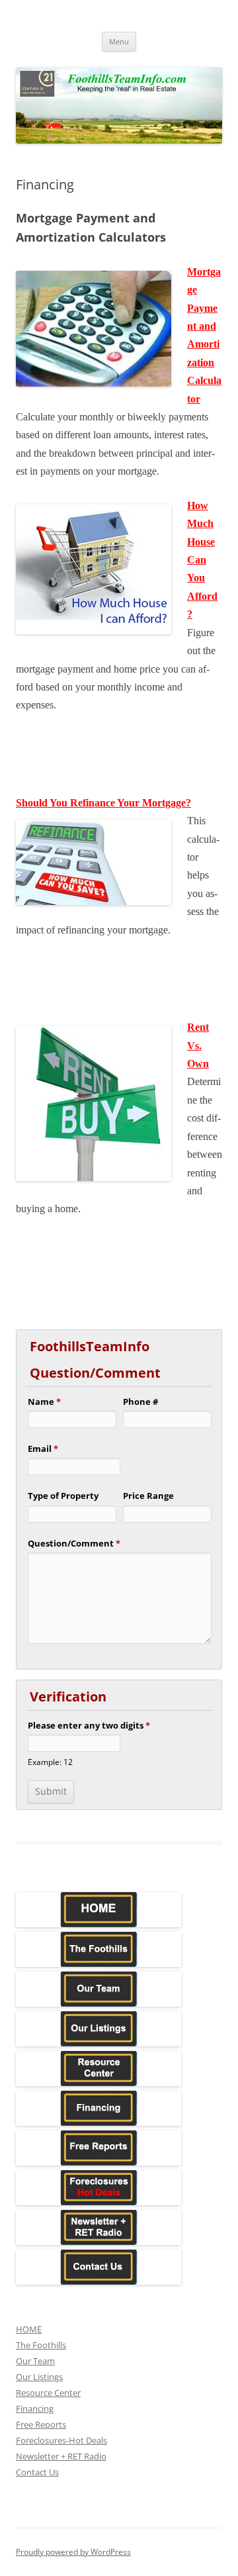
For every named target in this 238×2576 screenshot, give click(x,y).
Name (44, 1402)
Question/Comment (74, 1543)
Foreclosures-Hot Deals (61, 2440)
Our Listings (39, 2377)
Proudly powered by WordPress (73, 2552)
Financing (35, 2409)
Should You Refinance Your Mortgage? (103, 803)
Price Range (148, 1496)
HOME (29, 2329)
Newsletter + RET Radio (61, 2456)
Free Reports (41, 2424)
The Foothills (41, 2345)
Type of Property (63, 1496)
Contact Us (37, 2472)
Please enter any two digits (89, 1725)
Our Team (35, 2361)
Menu (119, 41)
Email (43, 1449)
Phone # (140, 1402)
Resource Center (48, 2393)
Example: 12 (50, 1762)
